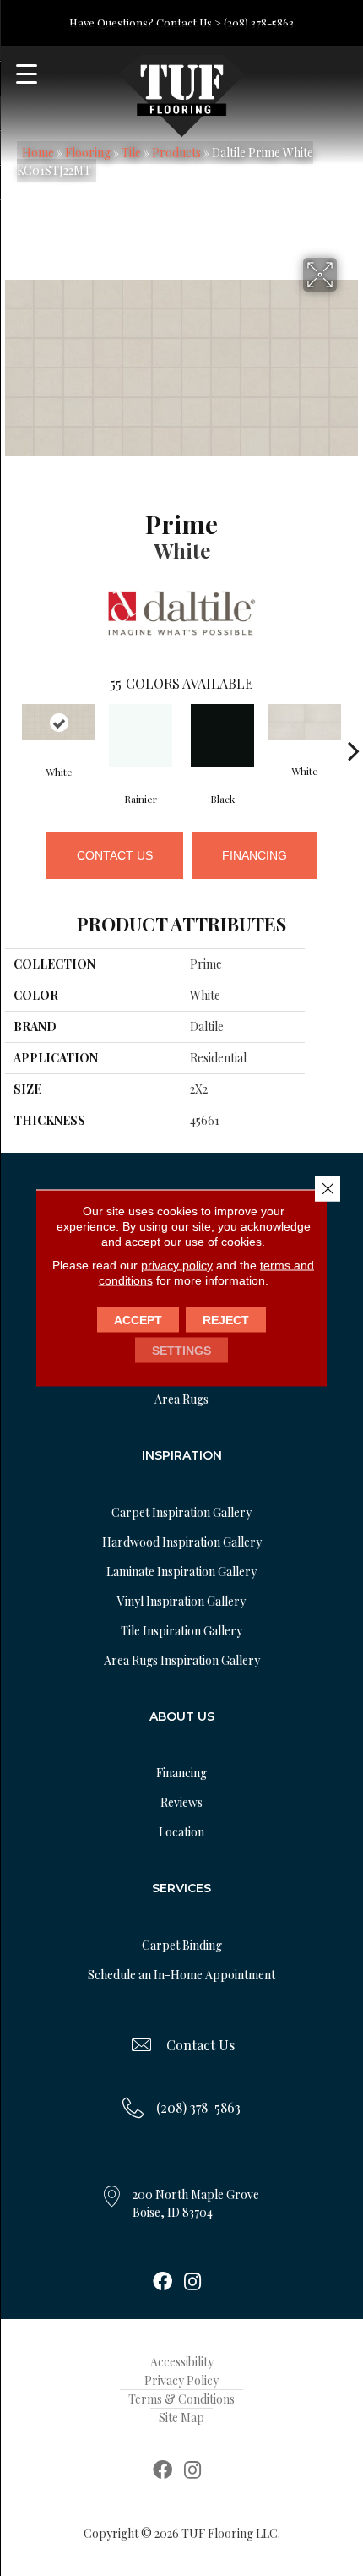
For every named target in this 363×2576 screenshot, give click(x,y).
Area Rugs (181, 1399)
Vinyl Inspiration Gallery (181, 1601)
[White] (59, 723)
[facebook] (163, 2283)
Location (181, 1832)
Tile (131, 153)
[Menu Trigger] (27, 74)
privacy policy (177, 1265)
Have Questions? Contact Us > (145, 22)
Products (176, 153)
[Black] (222, 736)
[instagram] (192, 2283)
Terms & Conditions (181, 2399)
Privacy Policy (181, 2380)
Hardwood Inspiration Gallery (182, 1542)
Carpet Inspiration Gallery (181, 1512)
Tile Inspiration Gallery (181, 1631)
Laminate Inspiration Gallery (181, 1572)
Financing (255, 855)
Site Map (181, 2418)
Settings (181, 1351)
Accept (138, 1320)
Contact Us (115, 855)
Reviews (181, 1802)
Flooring (88, 153)
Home (38, 153)
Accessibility (182, 2362)
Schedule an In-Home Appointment (181, 1975)
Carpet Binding (182, 1945)
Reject (226, 1320)
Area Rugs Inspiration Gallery (182, 1660)
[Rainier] (141, 736)
